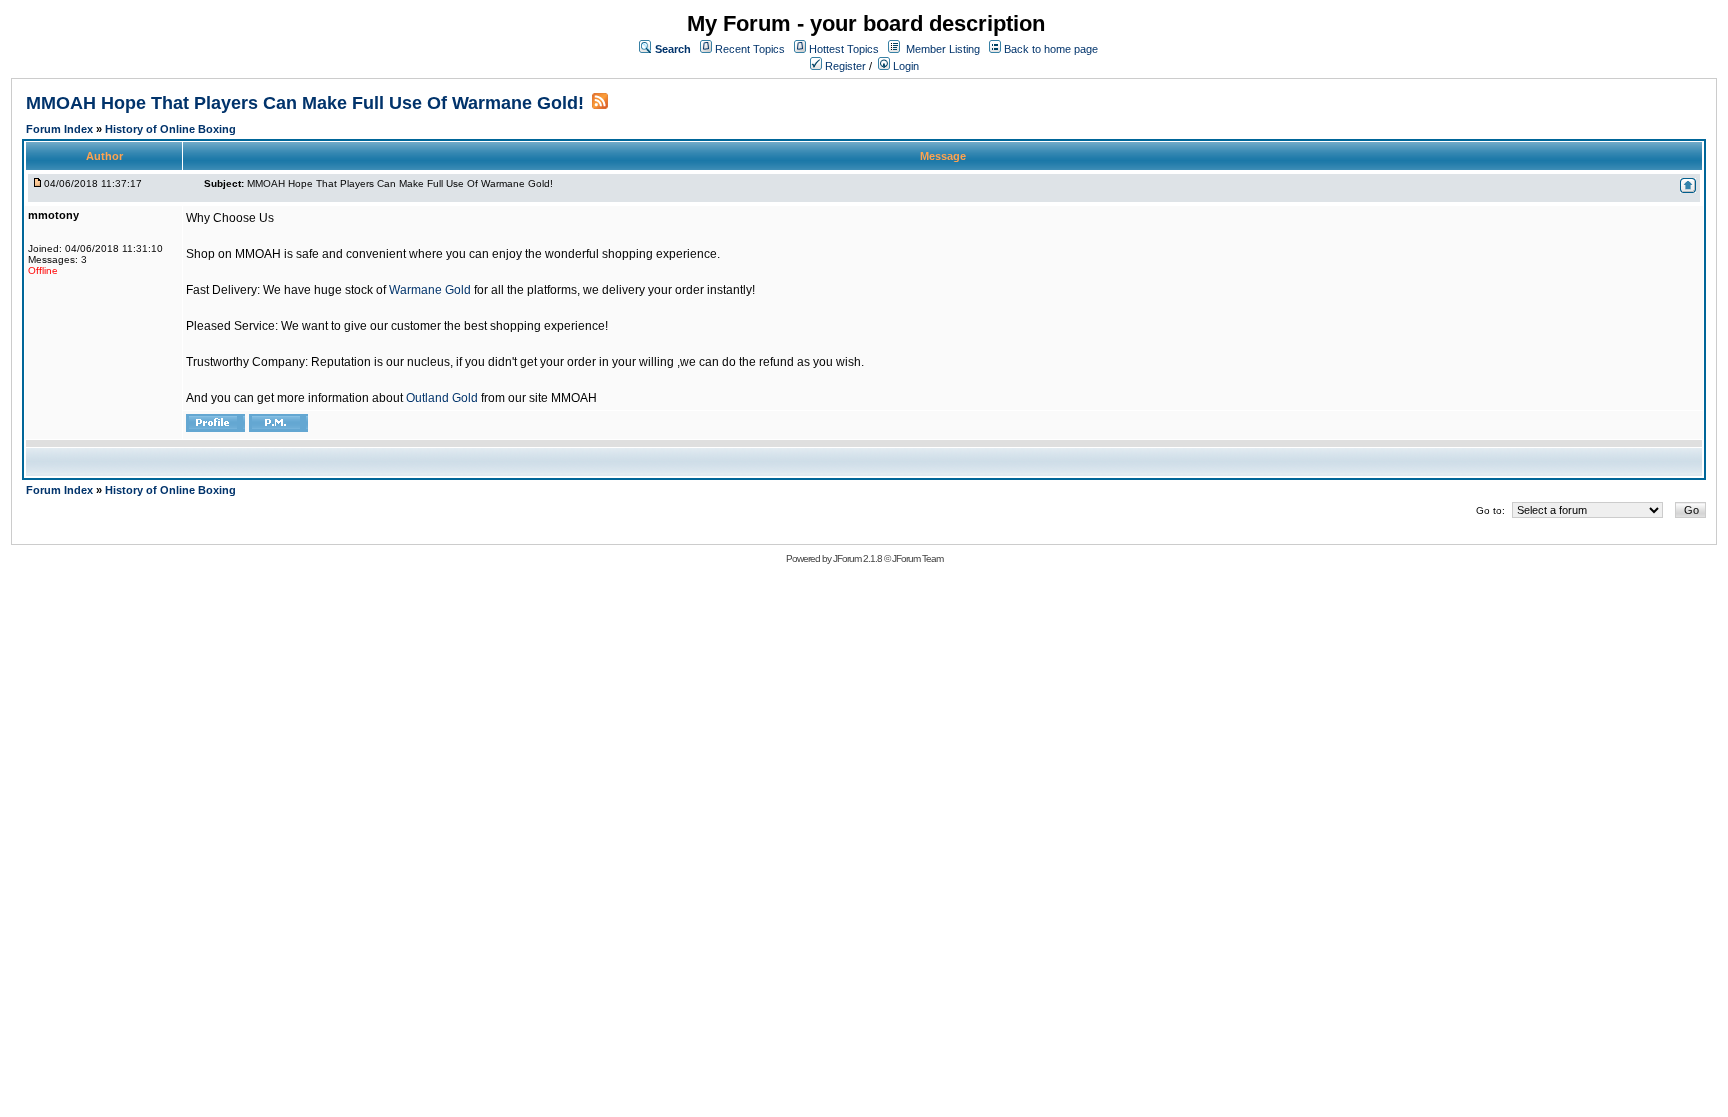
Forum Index (61, 129)
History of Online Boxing (170, 129)
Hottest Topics (844, 49)
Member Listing (943, 49)
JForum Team (917, 558)
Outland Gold (442, 398)
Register (844, 66)
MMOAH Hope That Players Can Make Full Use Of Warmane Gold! (305, 103)
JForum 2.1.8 (857, 558)
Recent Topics (750, 49)
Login (904, 66)
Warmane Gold (430, 290)
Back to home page (1051, 49)
